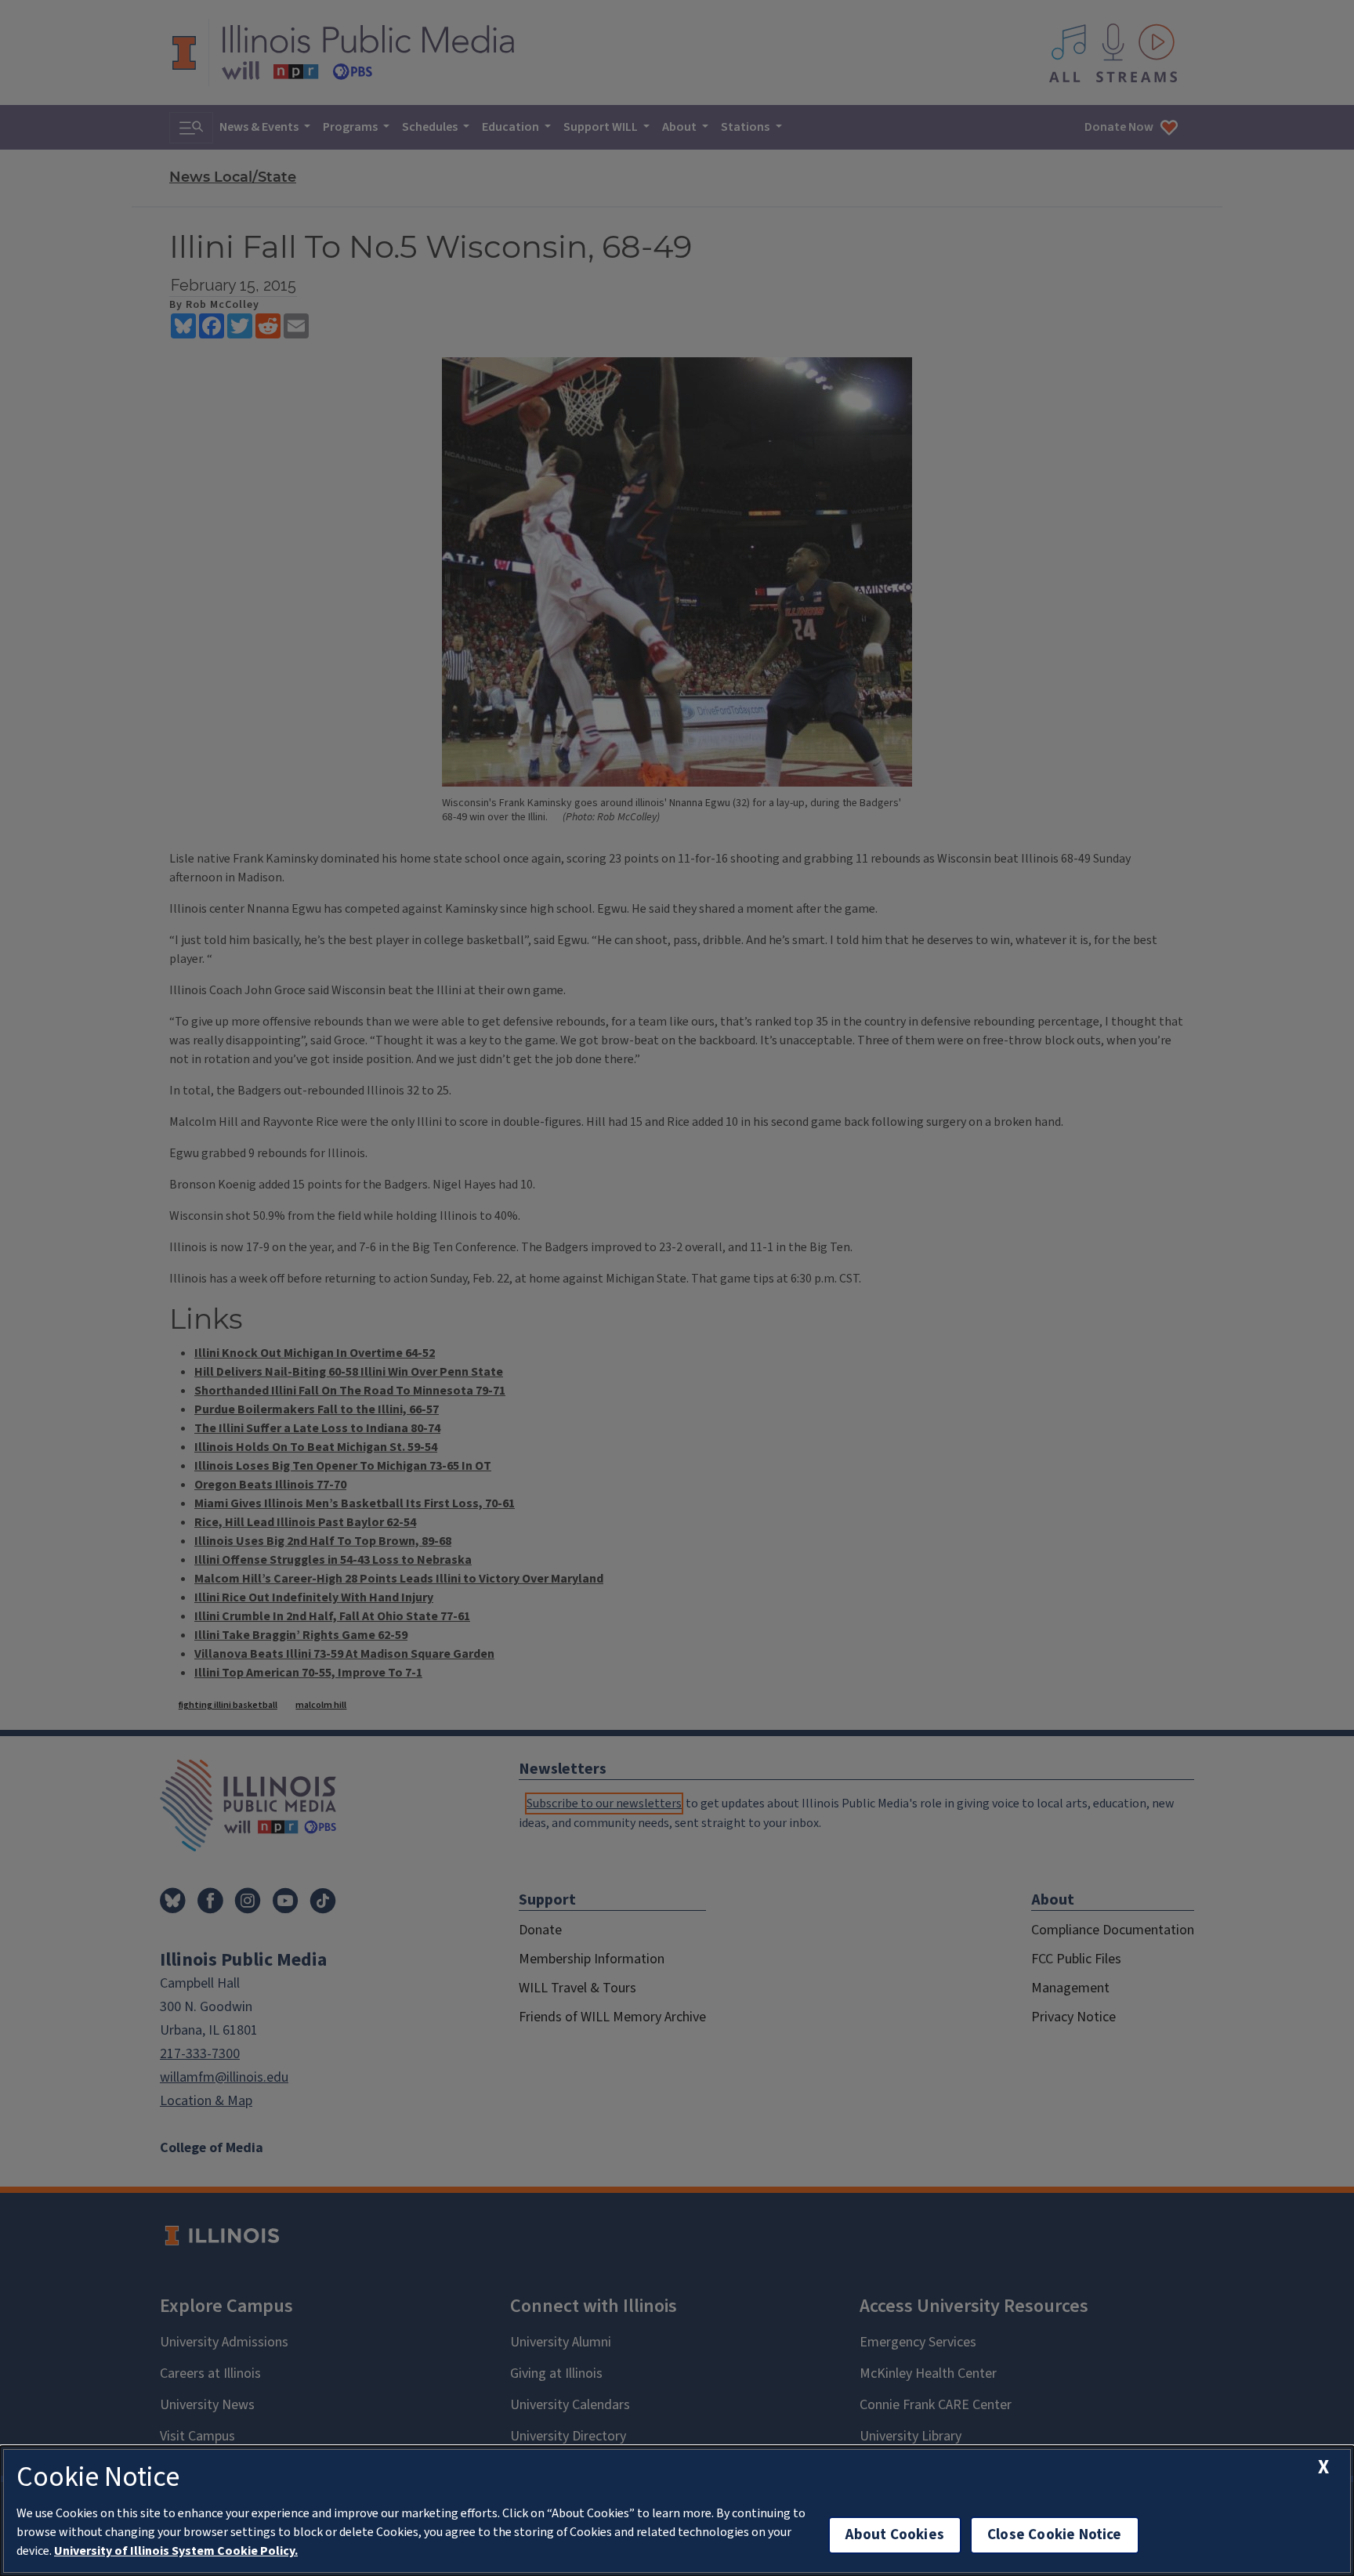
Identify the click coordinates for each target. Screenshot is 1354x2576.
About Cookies (895, 2535)
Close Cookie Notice (1055, 2535)
